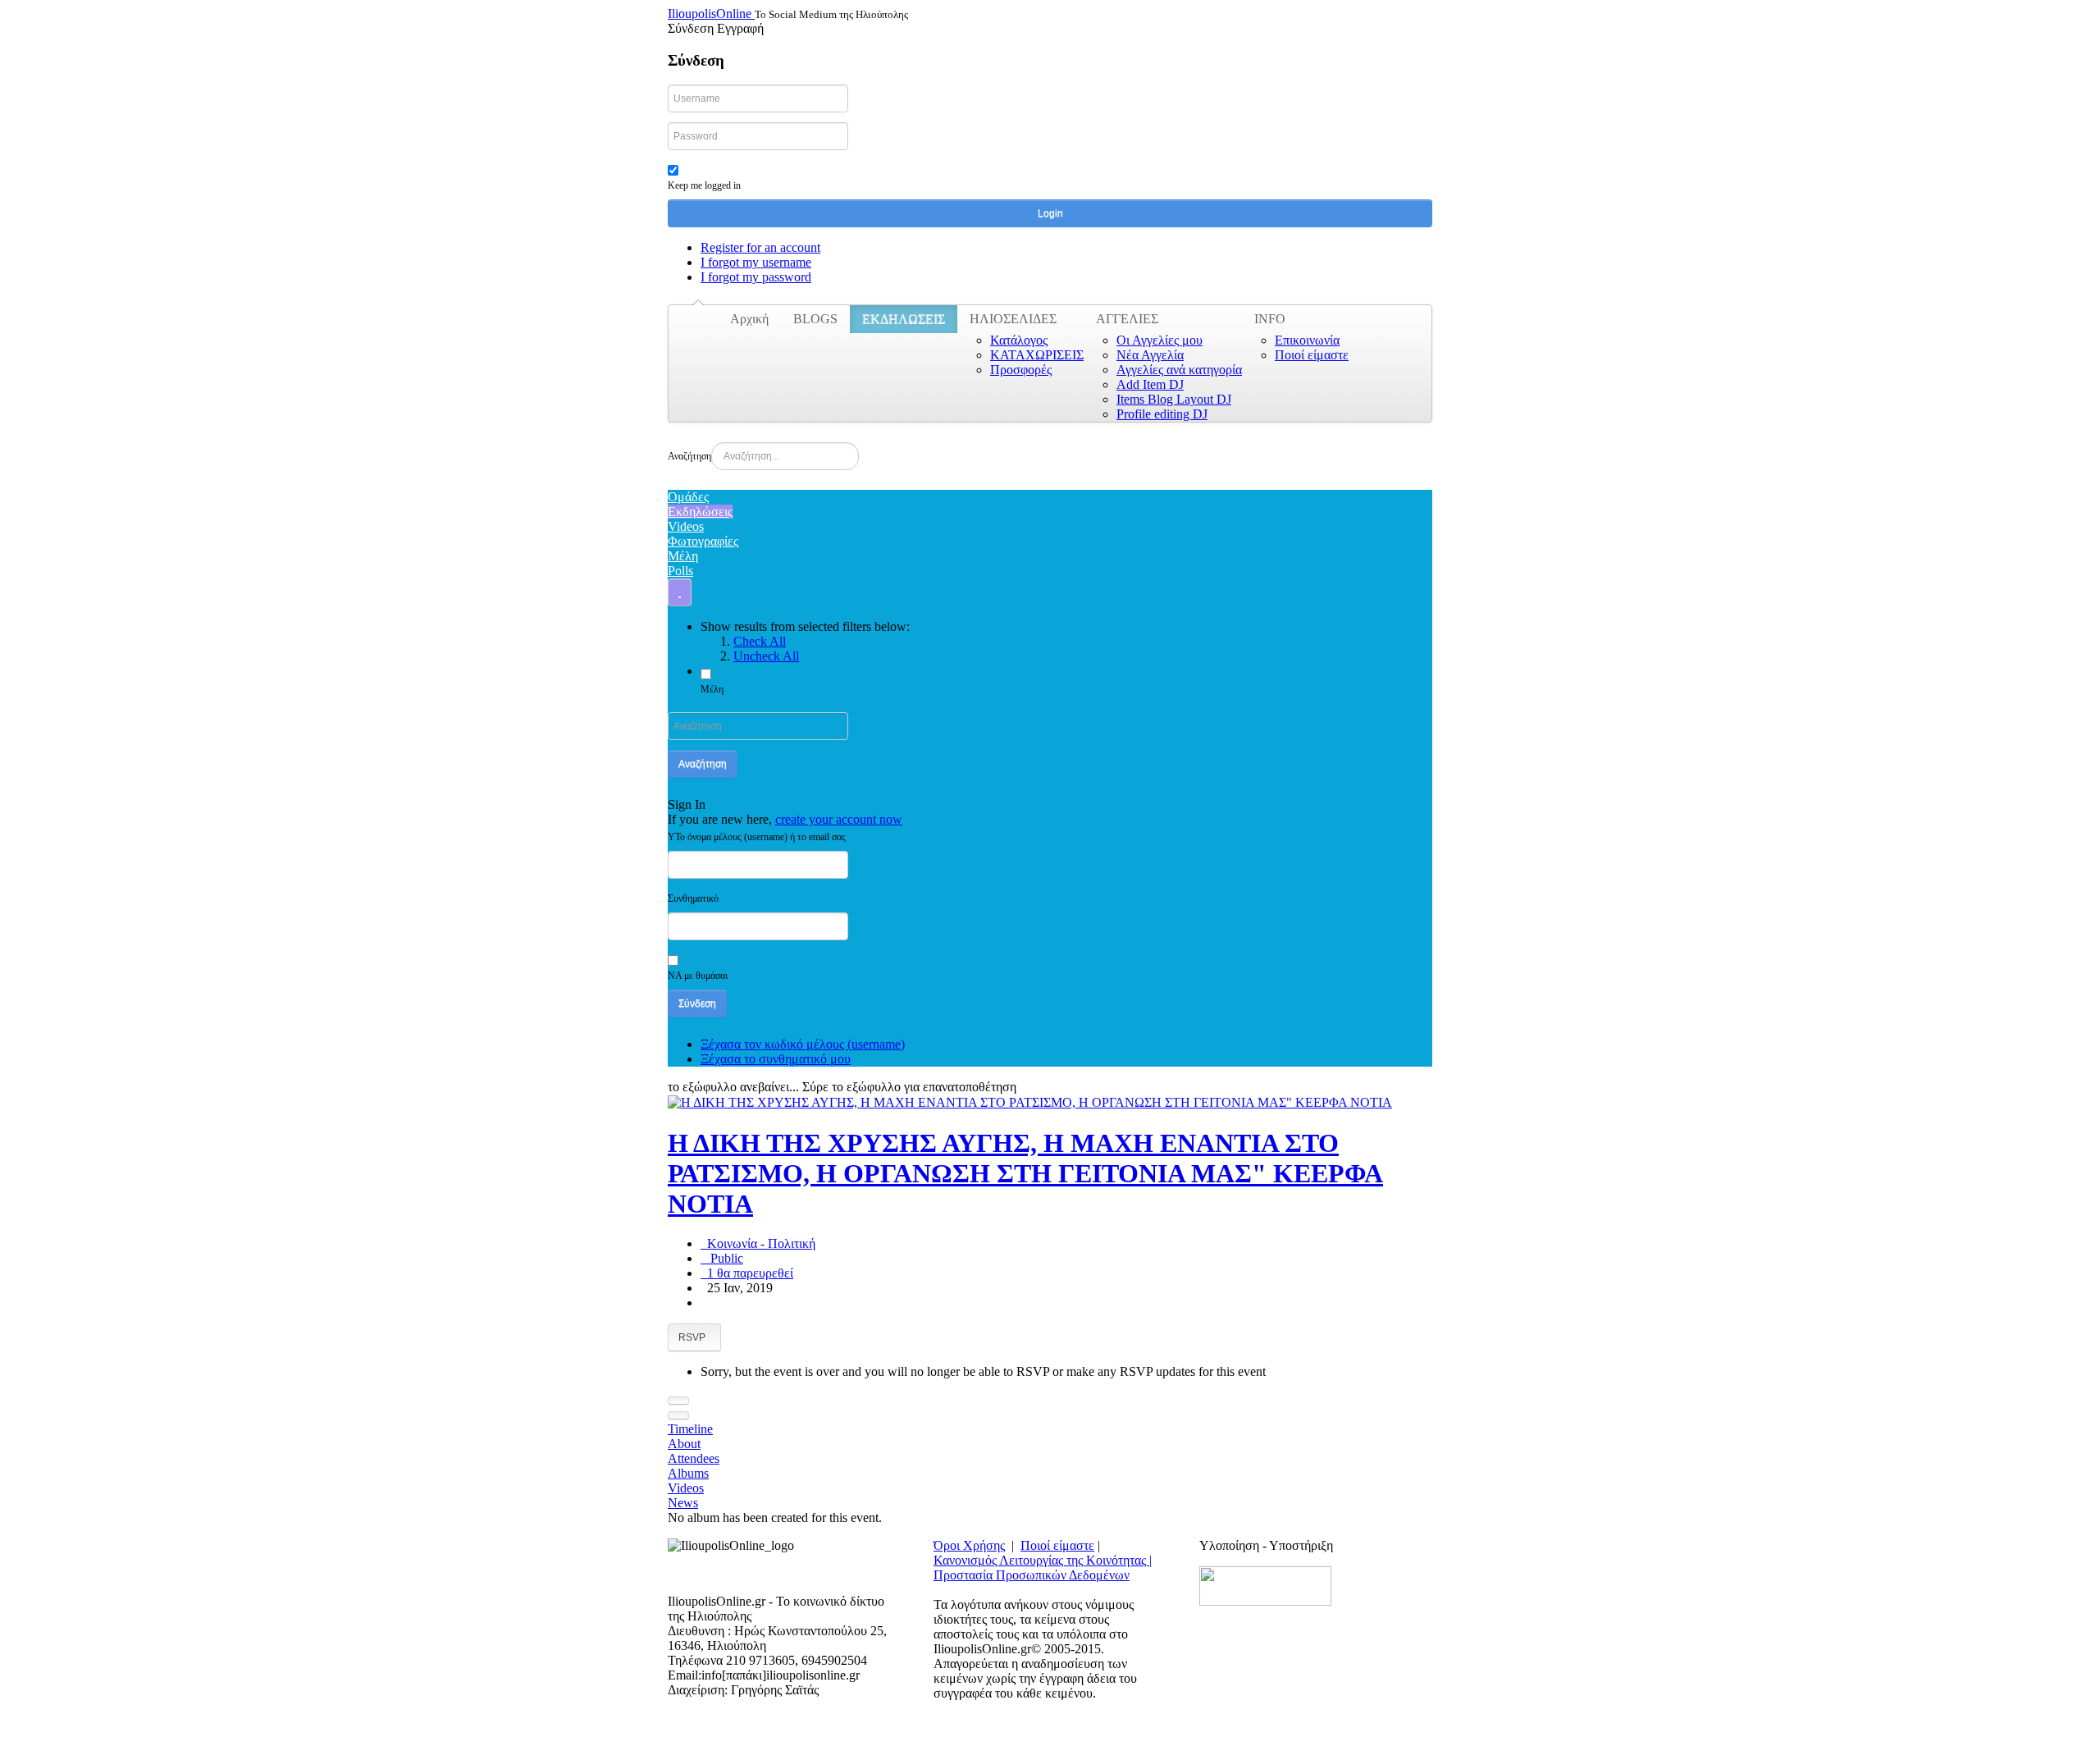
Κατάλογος (1019, 340)
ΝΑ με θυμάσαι (698, 976)
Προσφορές (1021, 370)
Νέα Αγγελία (1150, 355)
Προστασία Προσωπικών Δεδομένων (1032, 1575)
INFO (1270, 319)
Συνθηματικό (693, 898)
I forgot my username (756, 262)
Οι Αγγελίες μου (1160, 340)
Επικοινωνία (1307, 340)
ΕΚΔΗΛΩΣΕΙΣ (904, 319)
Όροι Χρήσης (969, 1545)
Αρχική (749, 319)
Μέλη (712, 689)
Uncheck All (766, 656)
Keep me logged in (704, 185)
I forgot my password (756, 277)
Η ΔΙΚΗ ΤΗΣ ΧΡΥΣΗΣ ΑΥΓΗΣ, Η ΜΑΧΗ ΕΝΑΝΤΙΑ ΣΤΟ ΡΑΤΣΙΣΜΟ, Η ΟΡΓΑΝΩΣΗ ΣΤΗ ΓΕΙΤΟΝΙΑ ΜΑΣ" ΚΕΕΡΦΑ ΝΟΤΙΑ (1025, 1173)
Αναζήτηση (689, 456)
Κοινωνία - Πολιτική (758, 1243)
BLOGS (815, 319)
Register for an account (760, 247)
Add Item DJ (1150, 384)
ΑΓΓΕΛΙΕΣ (1127, 319)
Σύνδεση (697, 1003)
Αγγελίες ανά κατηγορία (1179, 370)
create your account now (839, 819)
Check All (760, 641)
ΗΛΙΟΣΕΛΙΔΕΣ (1013, 319)
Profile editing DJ (1162, 414)
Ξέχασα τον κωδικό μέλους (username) (803, 1044)
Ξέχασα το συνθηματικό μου (776, 1059)
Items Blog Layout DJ (1174, 399)
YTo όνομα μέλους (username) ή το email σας (757, 837)
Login (1050, 213)
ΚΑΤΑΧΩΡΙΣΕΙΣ (1037, 355)
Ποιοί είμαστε (1312, 355)
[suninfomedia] (1265, 1585)
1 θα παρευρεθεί (747, 1273)
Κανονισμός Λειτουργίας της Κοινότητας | (1043, 1560)
